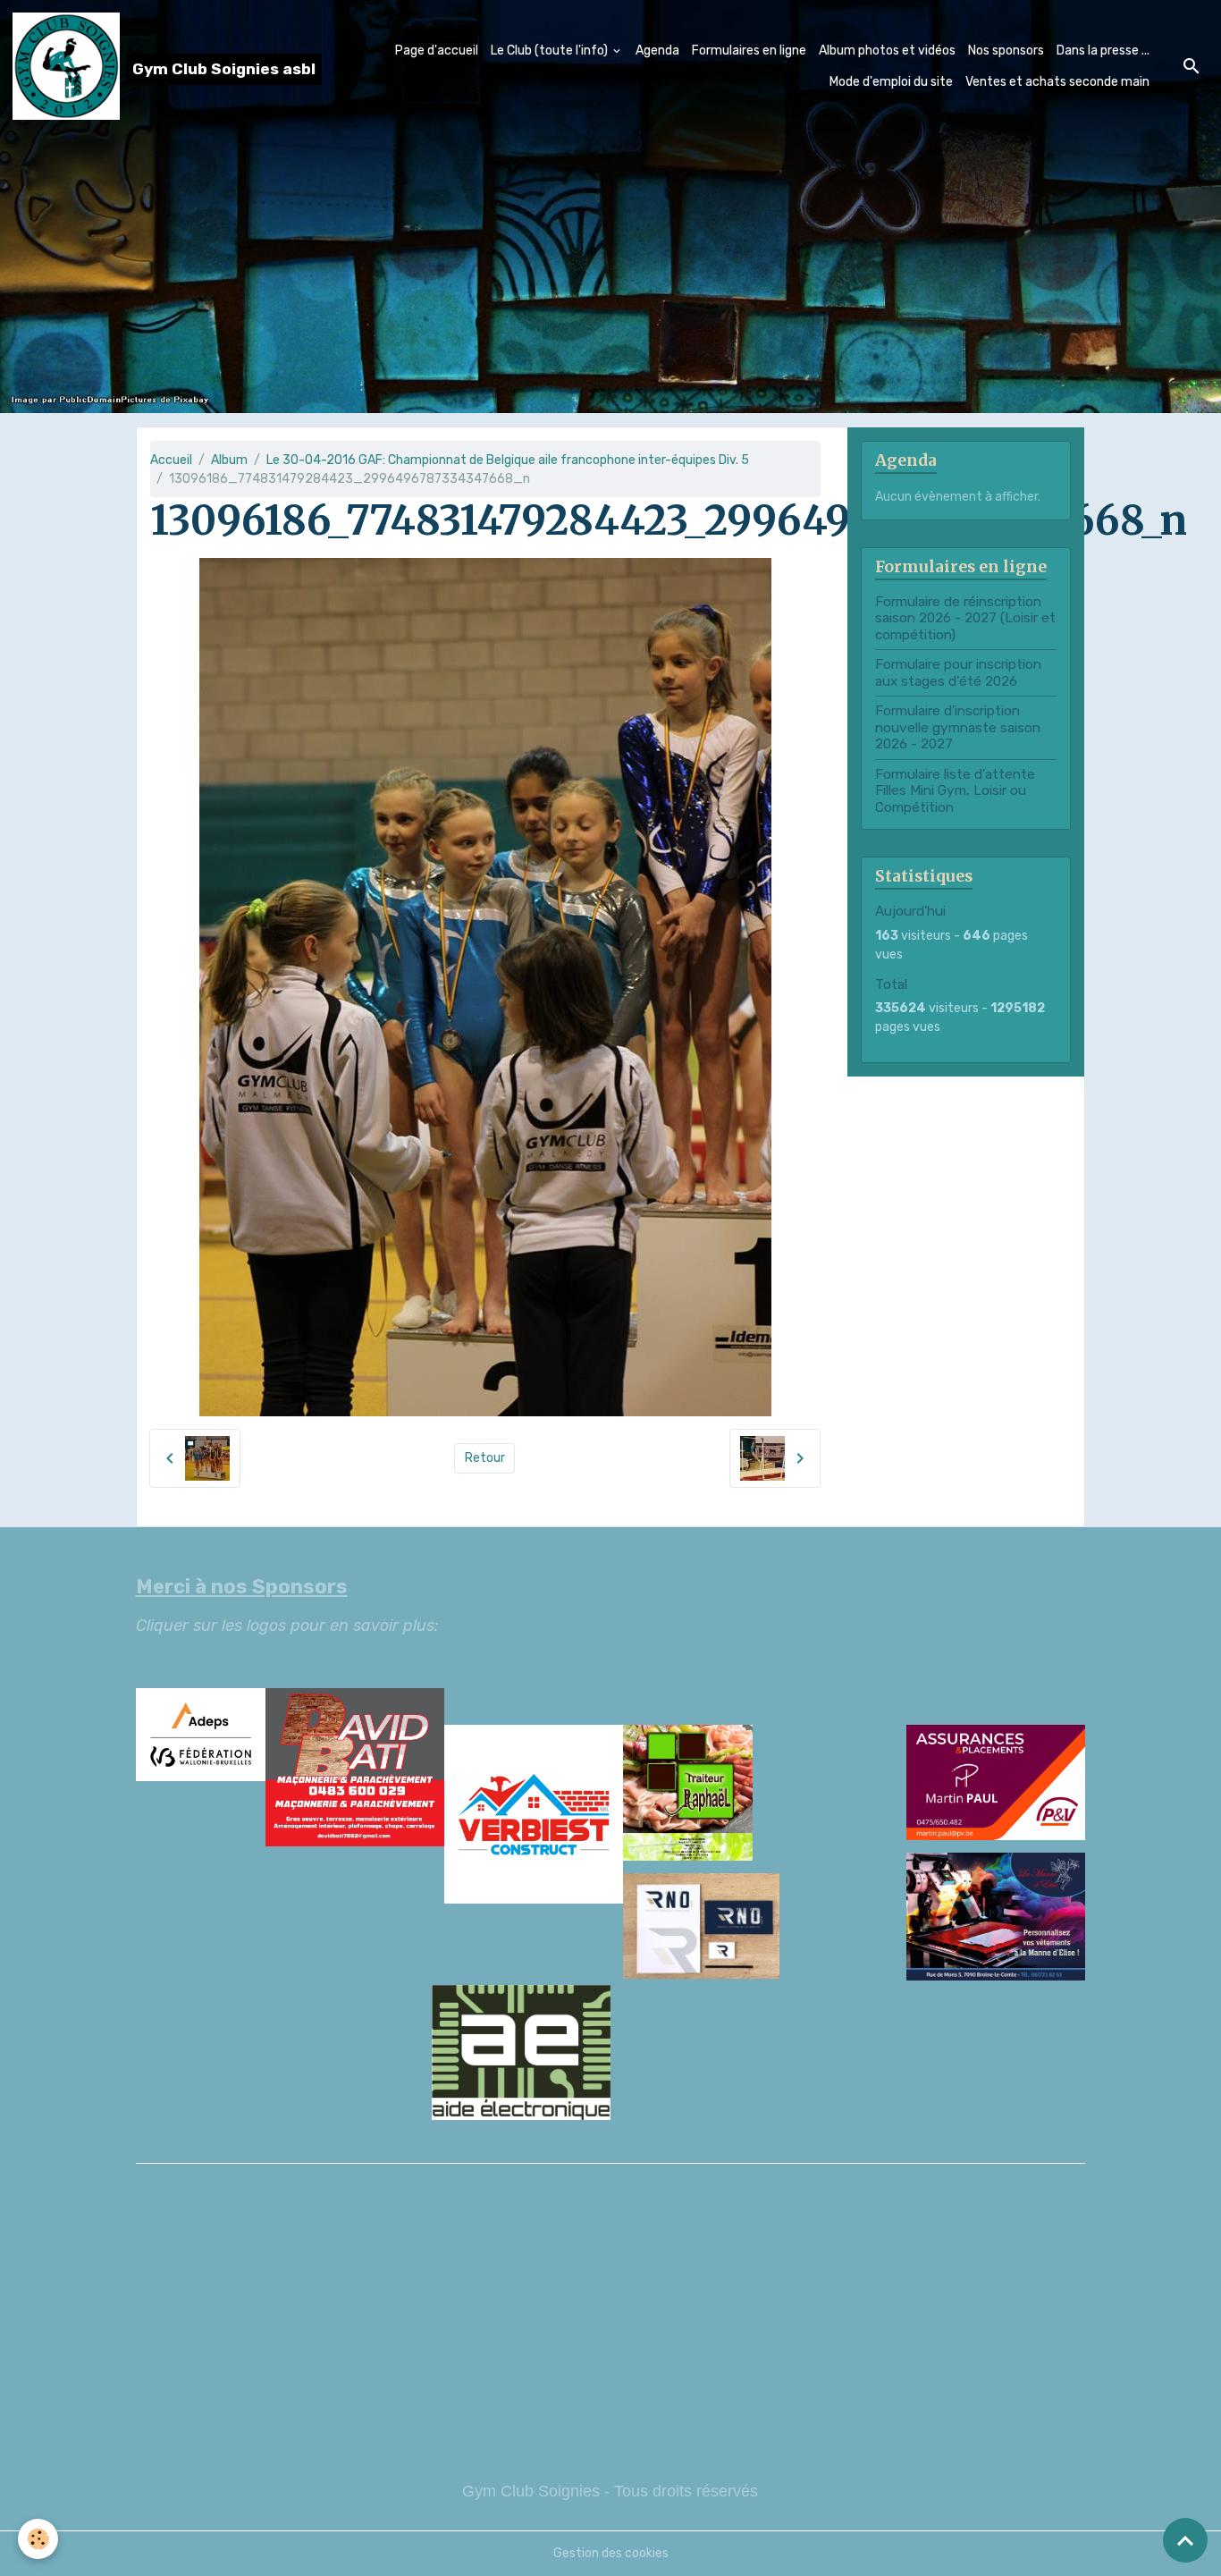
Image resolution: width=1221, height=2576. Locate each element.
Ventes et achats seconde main (1057, 82)
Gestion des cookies (611, 2553)
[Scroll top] (1185, 2540)
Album (229, 460)
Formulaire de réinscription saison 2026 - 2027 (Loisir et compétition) (965, 618)
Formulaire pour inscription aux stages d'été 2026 (958, 672)
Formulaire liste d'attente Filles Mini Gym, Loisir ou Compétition (955, 791)
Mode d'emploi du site (891, 82)
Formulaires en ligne (749, 51)
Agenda (657, 51)
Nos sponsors (1006, 51)
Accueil (171, 460)
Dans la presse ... (1103, 51)
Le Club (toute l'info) (551, 51)
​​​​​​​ (611, 1931)
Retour (485, 1458)
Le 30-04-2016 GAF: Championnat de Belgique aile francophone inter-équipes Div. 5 (508, 460)
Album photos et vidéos (887, 51)
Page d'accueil (437, 51)
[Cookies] (38, 2539)
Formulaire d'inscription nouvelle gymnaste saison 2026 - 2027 (958, 727)
